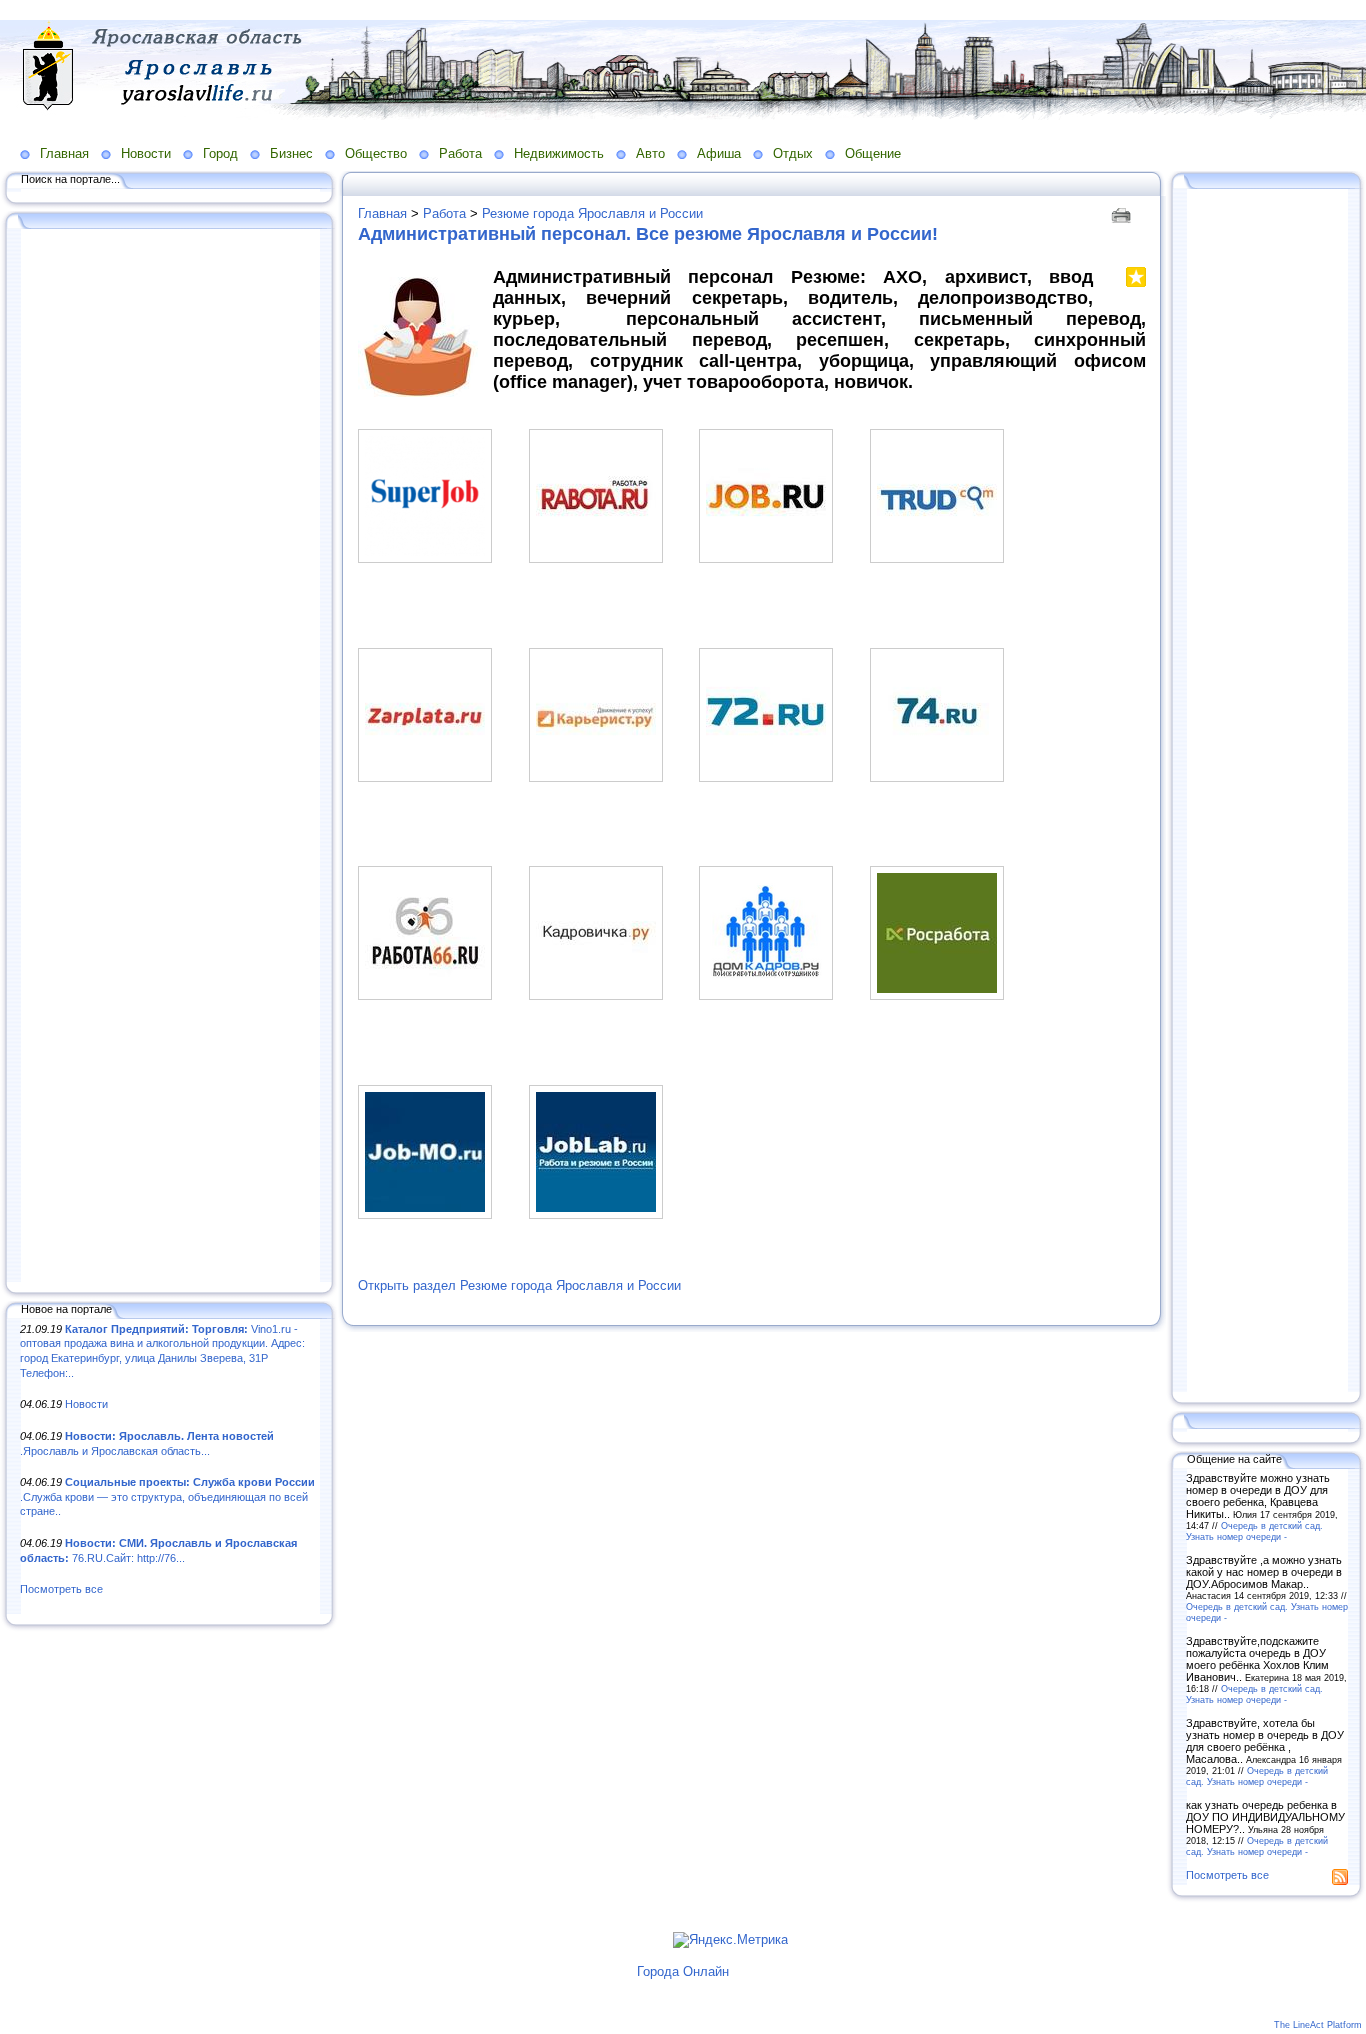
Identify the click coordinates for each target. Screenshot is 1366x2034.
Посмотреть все (61, 1589)
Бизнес (291, 153)
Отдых (793, 153)
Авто (650, 153)
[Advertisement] (170, 757)
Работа (460, 153)
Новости (146, 153)
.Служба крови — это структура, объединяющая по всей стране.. (167, 1496)
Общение (873, 153)
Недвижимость (559, 153)
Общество (376, 153)
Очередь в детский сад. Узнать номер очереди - (1254, 1531)
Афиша (719, 153)
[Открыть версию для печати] (1123, 213)
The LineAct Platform (1318, 2025)
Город (220, 153)
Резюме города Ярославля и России (592, 213)
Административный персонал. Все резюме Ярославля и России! (648, 234)
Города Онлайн (683, 1971)
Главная (64, 153)
